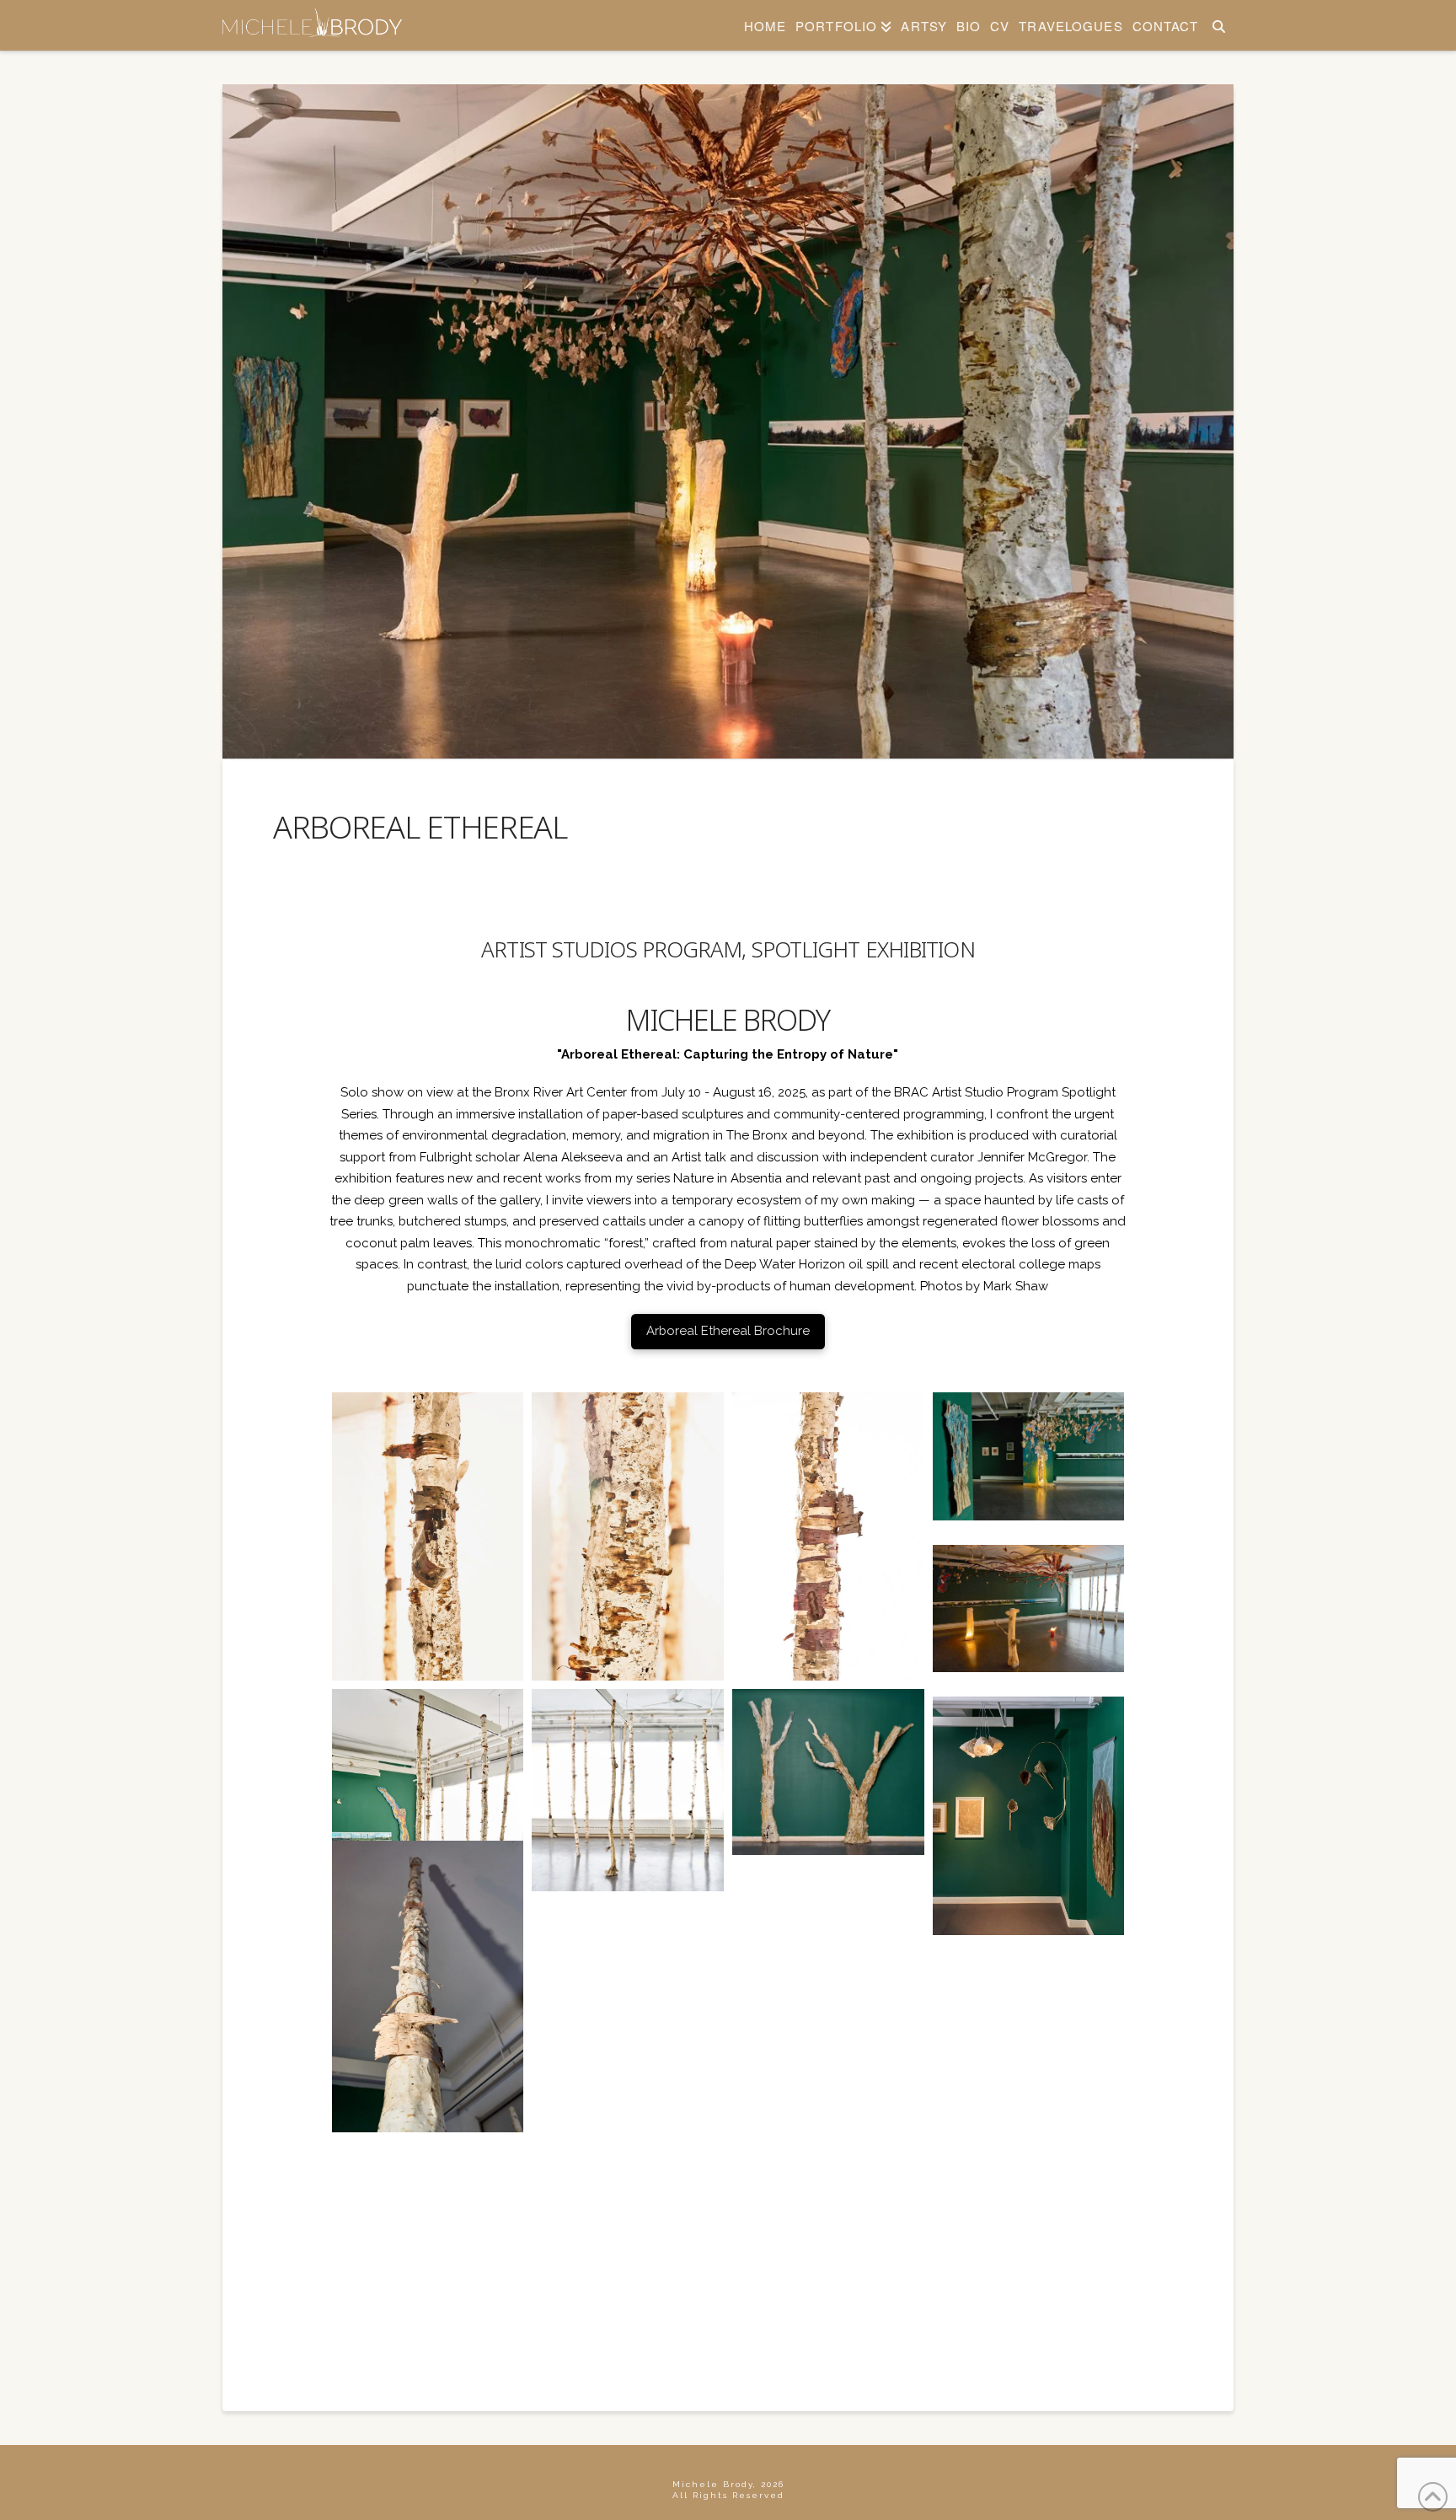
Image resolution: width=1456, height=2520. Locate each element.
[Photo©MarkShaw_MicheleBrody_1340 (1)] (1029, 1815)
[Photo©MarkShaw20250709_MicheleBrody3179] (828, 2065)
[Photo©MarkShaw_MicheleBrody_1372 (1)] (828, 1772)
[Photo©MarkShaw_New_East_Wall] (1029, 2074)
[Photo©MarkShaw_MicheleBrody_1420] (628, 1536)
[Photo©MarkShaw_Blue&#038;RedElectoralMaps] (1029, 1921)
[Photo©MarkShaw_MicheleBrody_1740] (428, 1987)
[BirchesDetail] (1029, 2225)
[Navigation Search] (1218, 25)
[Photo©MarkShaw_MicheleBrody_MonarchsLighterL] (1029, 1456)
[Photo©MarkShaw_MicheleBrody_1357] (628, 2218)
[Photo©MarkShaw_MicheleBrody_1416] (828, 1536)
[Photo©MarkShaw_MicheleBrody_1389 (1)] (628, 1790)
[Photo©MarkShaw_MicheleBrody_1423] (428, 1536)
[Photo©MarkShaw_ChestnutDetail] (428, 2065)
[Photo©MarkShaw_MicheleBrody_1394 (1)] (428, 1834)
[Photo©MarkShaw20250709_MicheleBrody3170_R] (428, 2218)
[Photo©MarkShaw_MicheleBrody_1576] (1029, 1609)
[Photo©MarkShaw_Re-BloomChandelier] (628, 1913)
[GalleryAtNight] (828, 1913)
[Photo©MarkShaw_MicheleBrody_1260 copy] (628, 2065)
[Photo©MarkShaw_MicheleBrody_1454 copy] (828, 2218)
